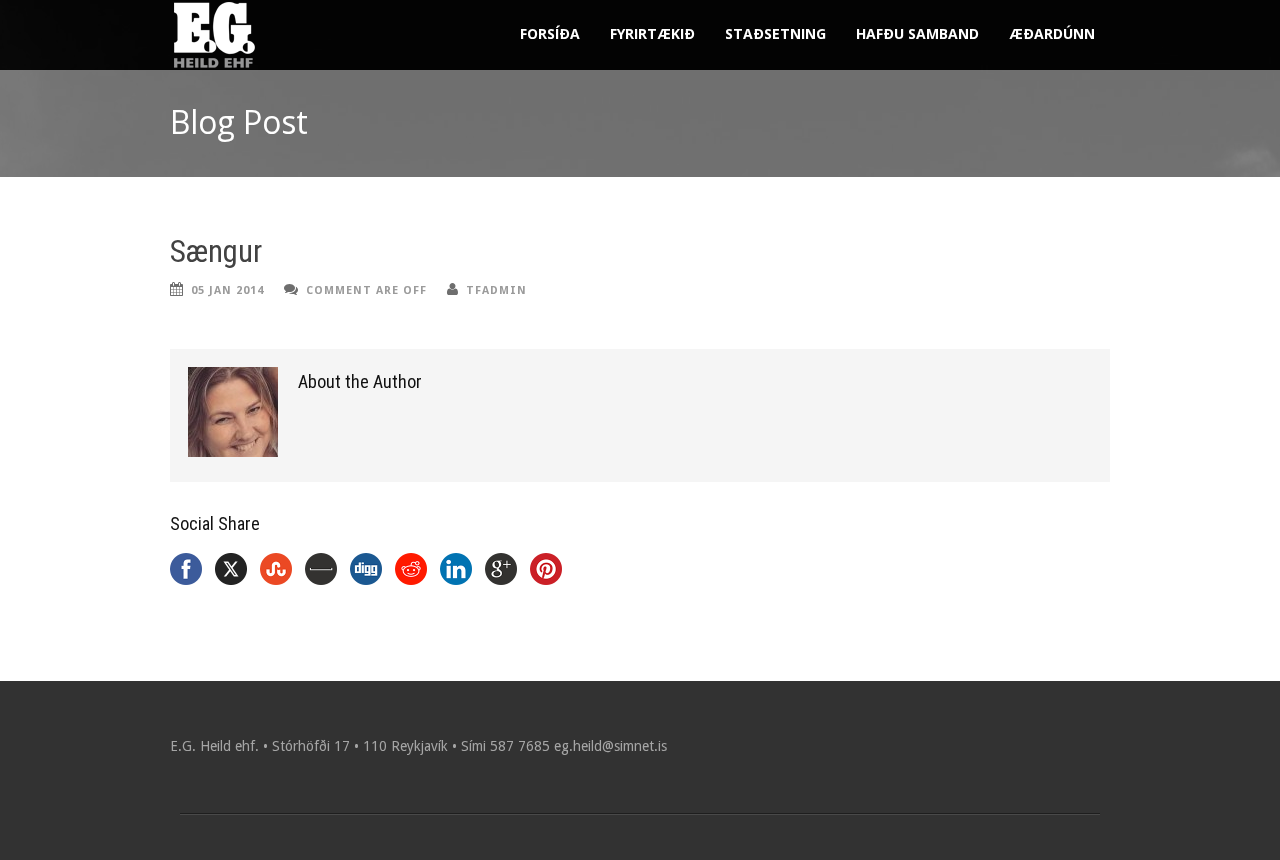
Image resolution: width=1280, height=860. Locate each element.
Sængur (216, 251)
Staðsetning (775, 33)
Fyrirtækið (652, 33)
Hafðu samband (917, 33)
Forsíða (550, 33)
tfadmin (496, 290)
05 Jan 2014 (227, 290)
